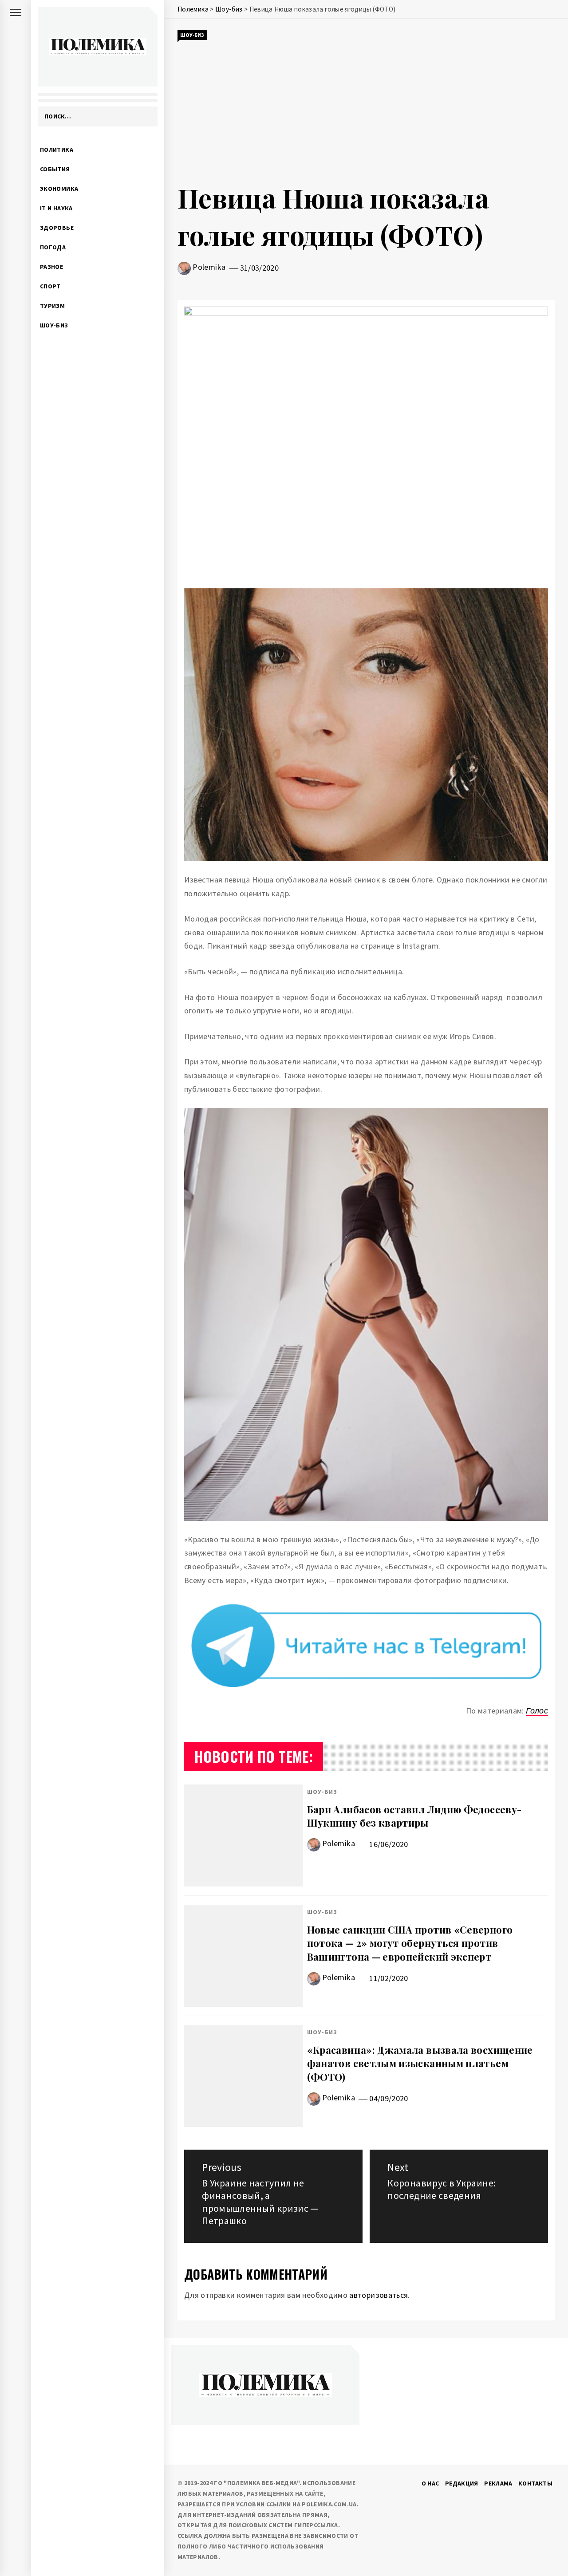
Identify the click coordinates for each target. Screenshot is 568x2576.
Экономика (59, 189)
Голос (537, 1711)
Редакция (462, 2483)
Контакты (535, 2483)
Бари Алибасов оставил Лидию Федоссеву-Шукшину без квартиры (414, 1816)
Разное (51, 267)
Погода (53, 247)
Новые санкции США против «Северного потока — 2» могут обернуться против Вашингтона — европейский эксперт (410, 1943)
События (55, 169)
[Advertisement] (366, 110)
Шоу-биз (54, 325)
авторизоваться (379, 2295)
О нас (430, 2483)
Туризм (52, 306)
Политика (57, 150)
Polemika (209, 267)
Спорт (50, 286)
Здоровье (57, 228)
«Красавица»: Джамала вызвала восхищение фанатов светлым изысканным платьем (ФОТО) (420, 2064)
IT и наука (56, 208)
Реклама (498, 2483)
